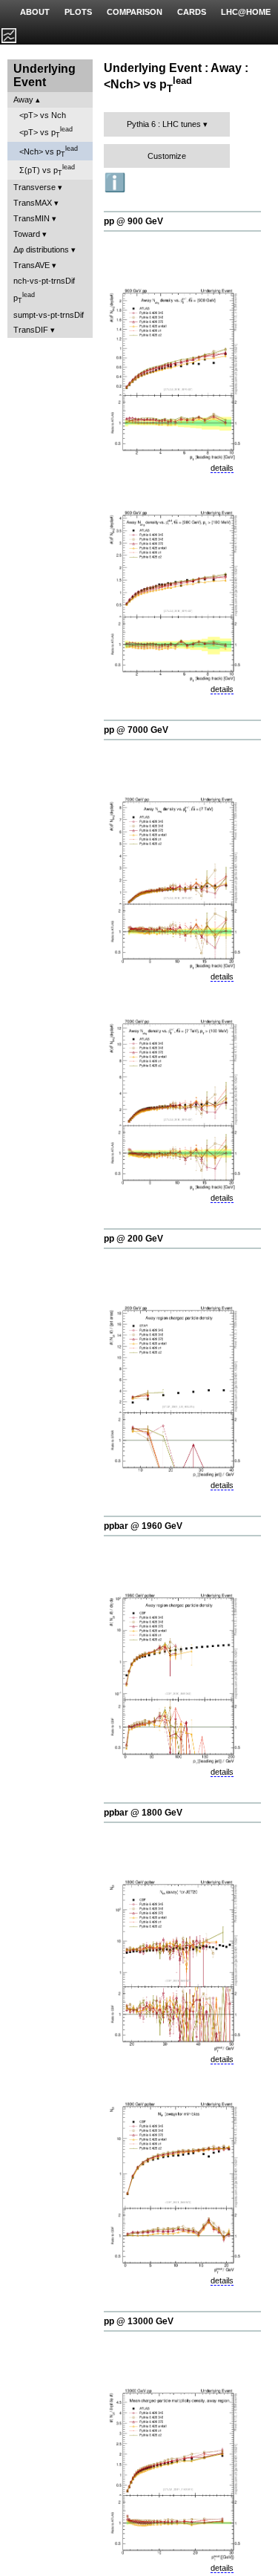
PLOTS (78, 12)
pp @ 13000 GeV (139, 2321)
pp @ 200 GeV (133, 1239)
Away (23, 100)
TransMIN (32, 218)
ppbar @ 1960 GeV (143, 1526)
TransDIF (31, 330)
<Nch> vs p (49, 151)
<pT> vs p (46, 132)
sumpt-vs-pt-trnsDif (49, 315)
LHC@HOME (246, 12)
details (222, 468)
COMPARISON (135, 12)
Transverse (34, 187)
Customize (167, 156)
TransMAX (33, 203)
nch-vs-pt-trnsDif (44, 281)
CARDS (192, 12)
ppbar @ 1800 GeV (143, 1813)
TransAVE (32, 265)
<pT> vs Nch (43, 115)
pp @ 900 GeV (133, 221)
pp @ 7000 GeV (136, 730)
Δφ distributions (41, 250)
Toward (27, 234)
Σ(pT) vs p (47, 170)
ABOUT (35, 12)
